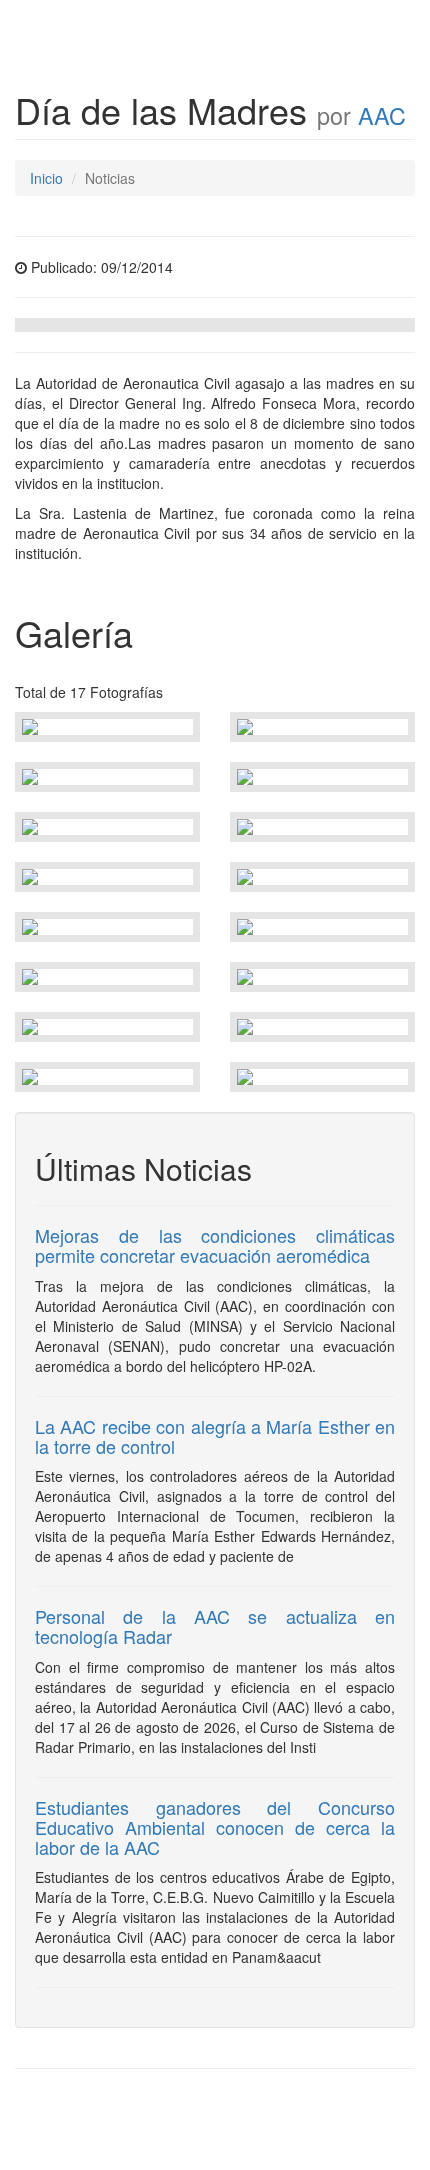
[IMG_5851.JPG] (107, 727)
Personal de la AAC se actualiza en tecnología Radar (215, 1626)
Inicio (46, 178)
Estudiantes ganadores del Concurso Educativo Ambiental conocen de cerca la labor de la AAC (215, 1827)
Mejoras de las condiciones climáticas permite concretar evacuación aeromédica (215, 1245)
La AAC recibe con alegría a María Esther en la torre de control (215, 1436)
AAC (382, 115)
